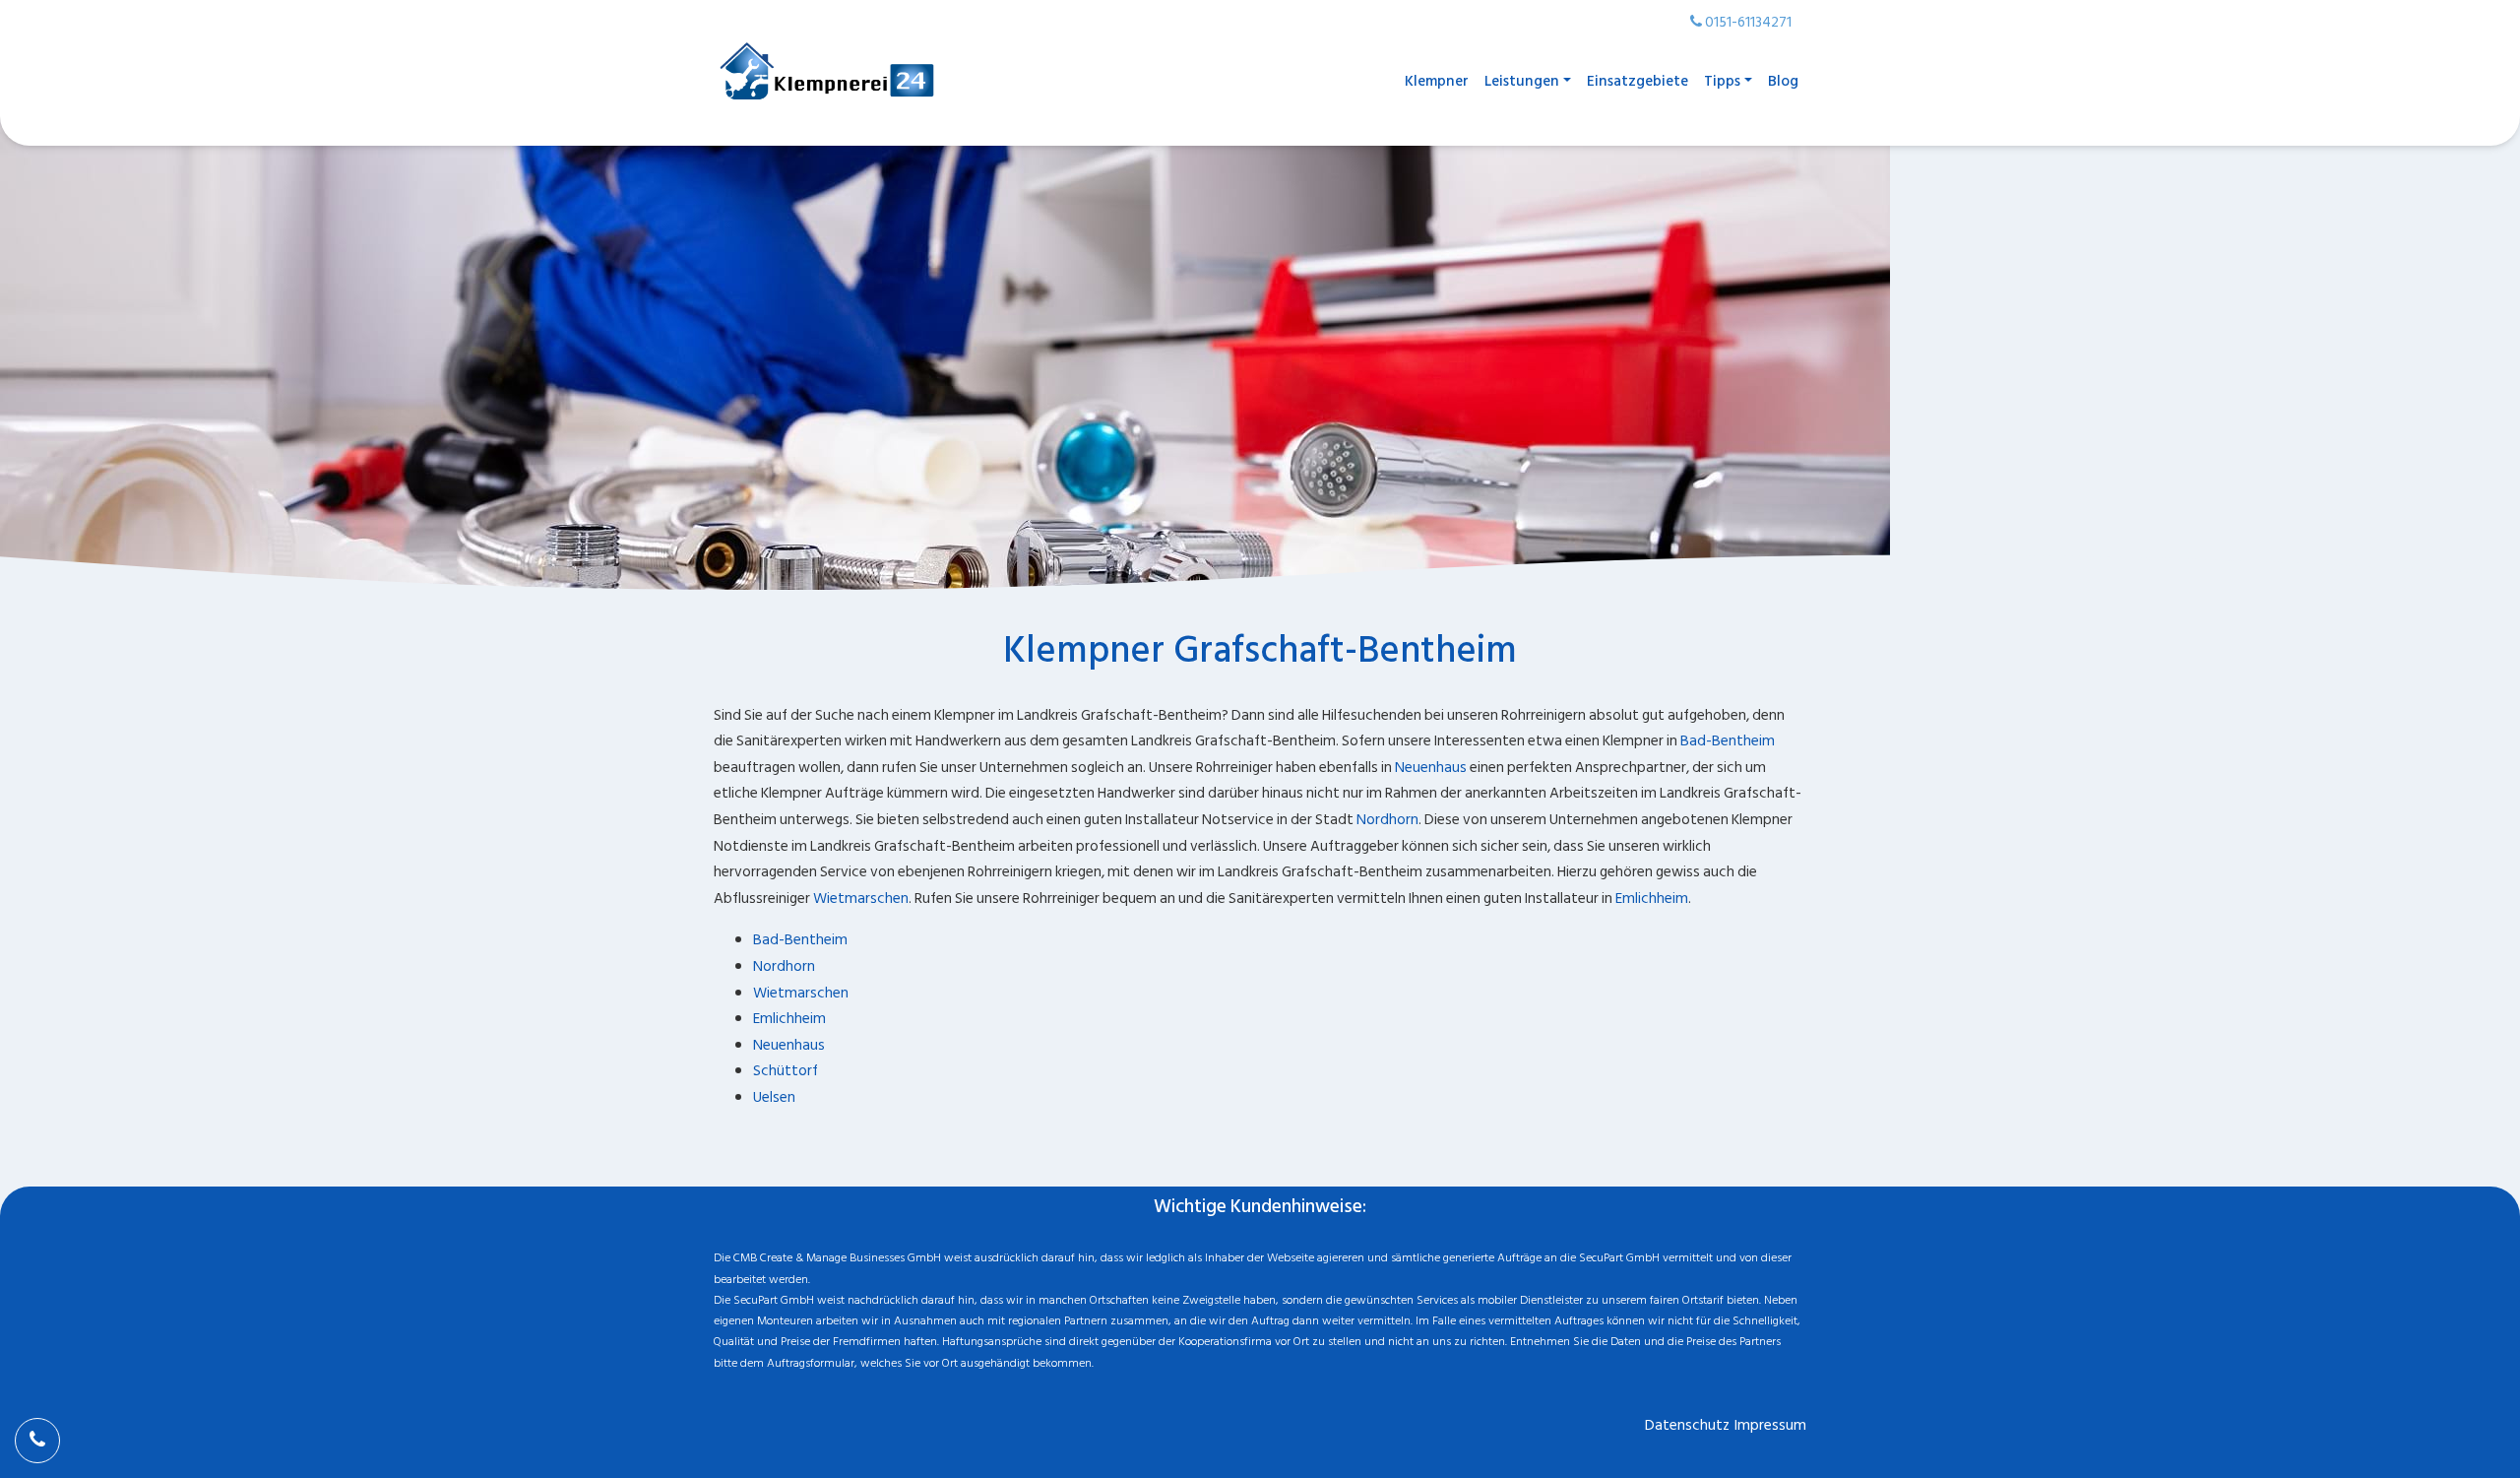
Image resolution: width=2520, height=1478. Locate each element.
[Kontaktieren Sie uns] (37, 1441)
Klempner (1437, 81)
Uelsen (774, 1097)
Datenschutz (1687, 1425)
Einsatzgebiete (1638, 81)
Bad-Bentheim (1728, 741)
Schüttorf (786, 1071)
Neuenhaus (1431, 768)
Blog (1783, 81)
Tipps (1722, 81)
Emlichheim (1652, 899)
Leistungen (1522, 81)
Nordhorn (1387, 820)
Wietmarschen (861, 899)
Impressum (1770, 1425)
